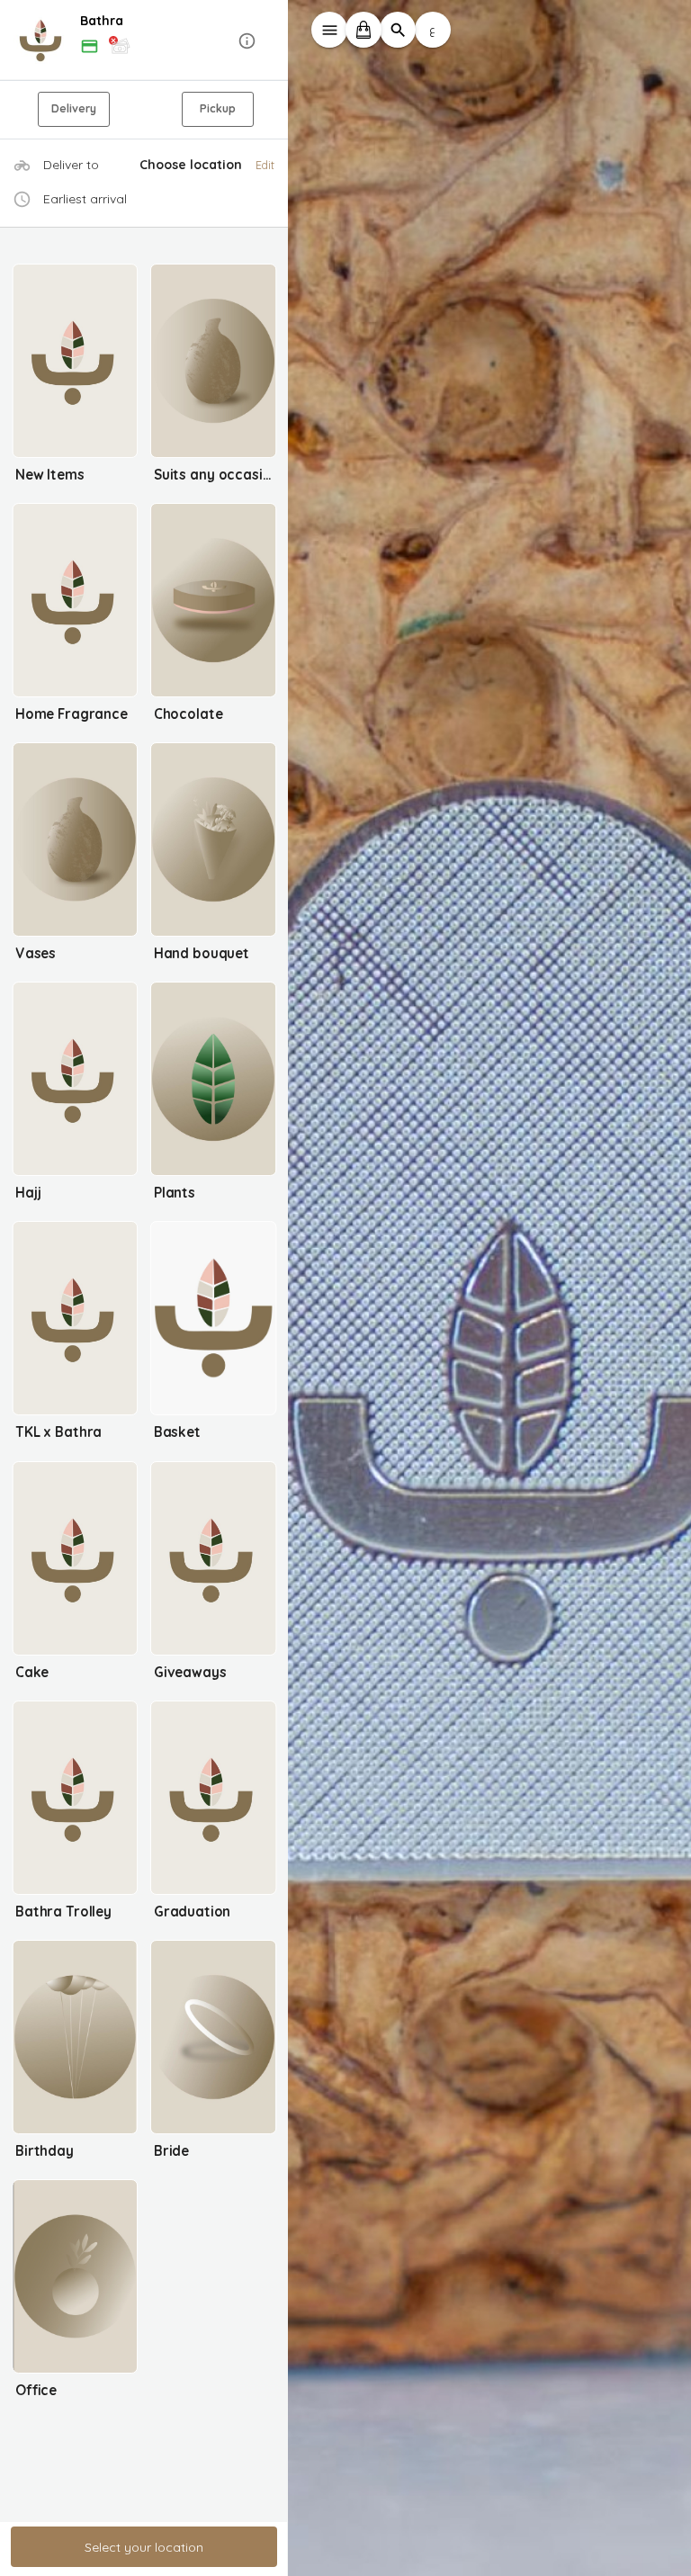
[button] (144, 41)
